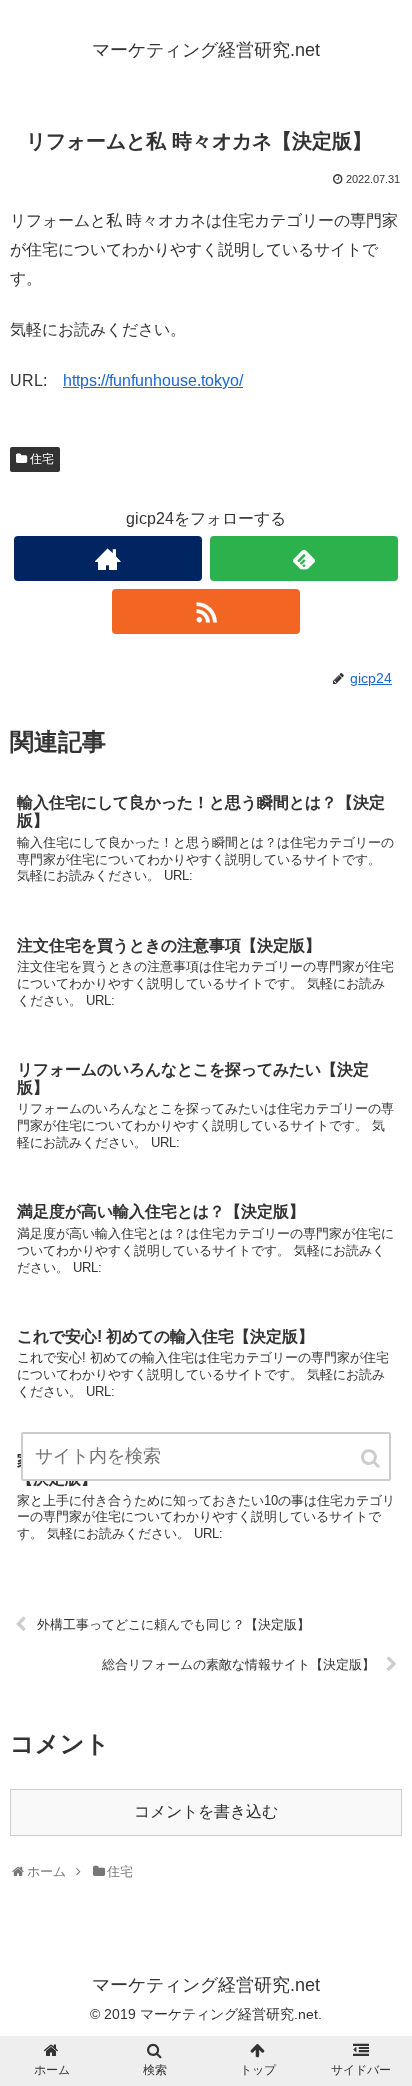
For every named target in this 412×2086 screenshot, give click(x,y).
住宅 (42, 459)
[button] (372, 1458)
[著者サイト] (108, 558)
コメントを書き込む (206, 1811)
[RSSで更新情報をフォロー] (206, 611)
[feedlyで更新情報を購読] (304, 558)
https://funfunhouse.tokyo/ (153, 380)
